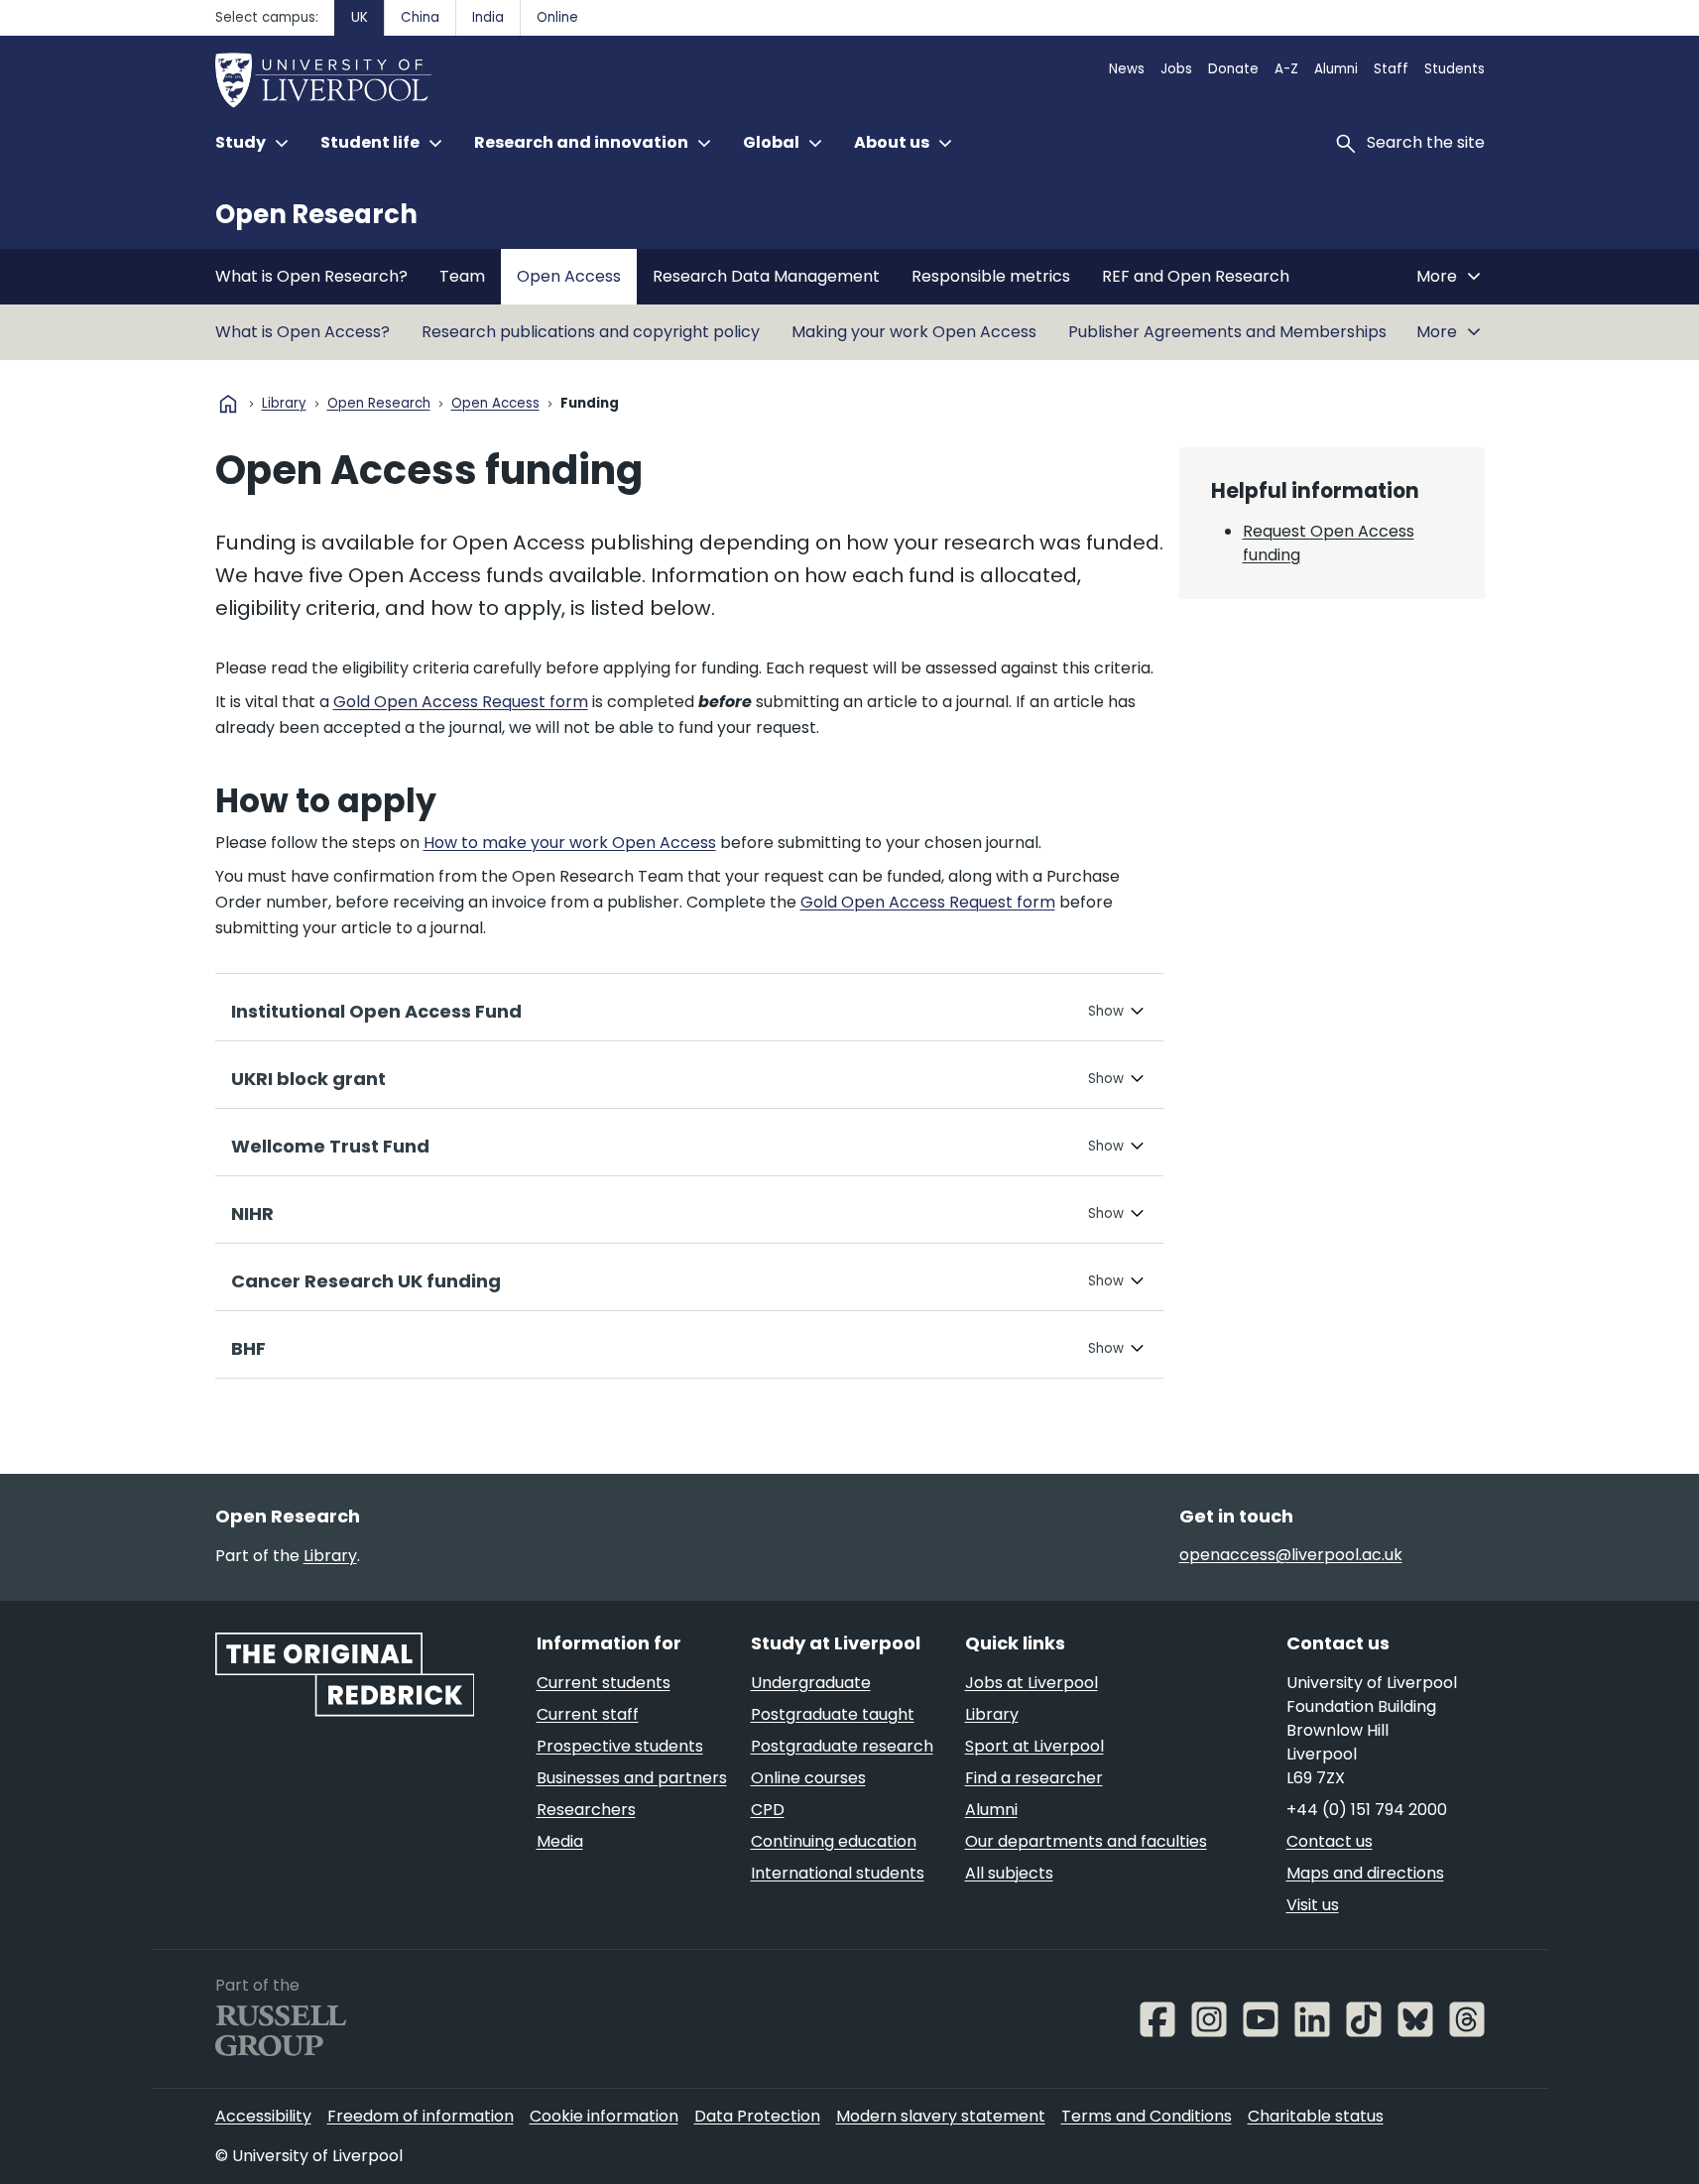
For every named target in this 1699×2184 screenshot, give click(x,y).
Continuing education (834, 1841)
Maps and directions (1365, 1873)
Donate (1233, 69)
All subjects (1009, 1873)
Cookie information (604, 2116)
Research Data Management (766, 276)
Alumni (1336, 69)
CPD (768, 1810)
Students (1455, 69)
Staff (1391, 69)
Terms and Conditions (1147, 2116)
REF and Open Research (1196, 276)
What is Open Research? (311, 276)
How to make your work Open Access (570, 843)
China (420, 17)
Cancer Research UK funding (366, 1281)
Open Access (569, 276)
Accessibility (263, 2116)
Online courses (808, 1778)
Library (284, 404)
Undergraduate (811, 1683)
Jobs (1176, 69)
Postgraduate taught (833, 1714)
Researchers (586, 1810)
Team (462, 276)
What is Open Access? (303, 332)
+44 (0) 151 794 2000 (1367, 1810)
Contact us (1330, 1841)
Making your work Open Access (914, 332)
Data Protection (757, 2116)
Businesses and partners (632, 1778)
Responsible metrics (991, 276)
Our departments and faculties (1086, 1841)
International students (838, 1873)
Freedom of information (421, 2116)
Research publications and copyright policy (591, 332)
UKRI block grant (308, 1079)
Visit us (1313, 1905)
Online (557, 17)
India (488, 17)
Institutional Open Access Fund (376, 1011)
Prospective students (620, 1746)
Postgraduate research (842, 1746)
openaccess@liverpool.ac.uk (1291, 1555)
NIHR (252, 1213)
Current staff (588, 1714)
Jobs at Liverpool (1032, 1683)
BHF (248, 1348)
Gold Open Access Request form (461, 702)
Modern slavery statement (941, 2116)
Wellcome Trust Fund (330, 1146)
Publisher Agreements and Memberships (1227, 332)
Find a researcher (1034, 1778)
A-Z (1286, 69)
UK (360, 17)
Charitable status (1316, 2116)
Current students (604, 1683)
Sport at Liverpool (1034, 1746)
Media (560, 1841)
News (1127, 69)
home (228, 404)
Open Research (316, 214)
